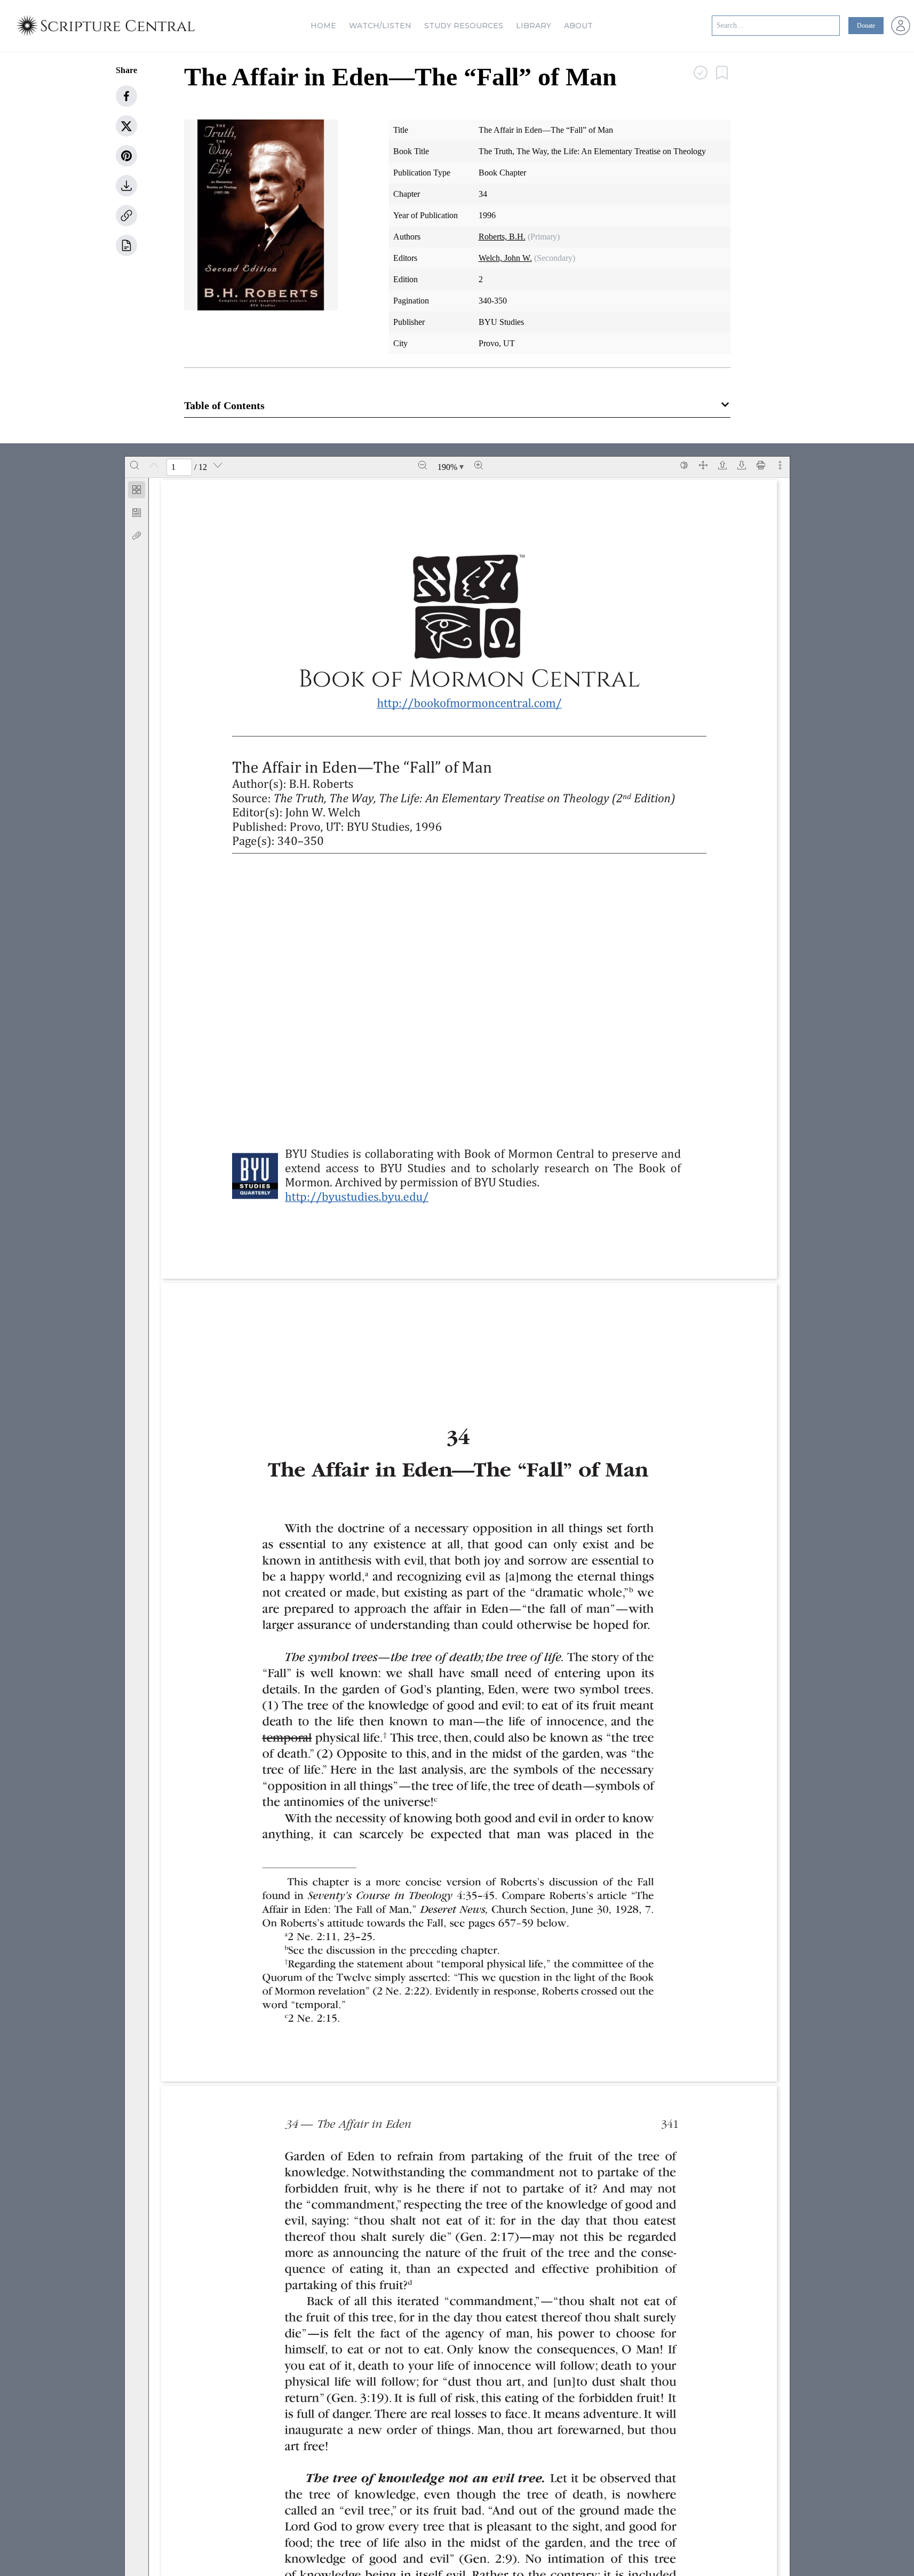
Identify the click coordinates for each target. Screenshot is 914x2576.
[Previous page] (154, 465)
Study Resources (464, 26)
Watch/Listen (380, 26)
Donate (866, 26)
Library (534, 26)
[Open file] (722, 465)
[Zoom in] (479, 465)
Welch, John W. (505, 258)
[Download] (742, 465)
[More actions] (780, 465)
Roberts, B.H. (502, 237)
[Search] (134, 465)
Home (323, 26)
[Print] (761, 465)
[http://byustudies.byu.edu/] (363, 1196)
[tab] (137, 492)
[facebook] (126, 96)
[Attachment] (137, 536)
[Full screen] (703, 465)
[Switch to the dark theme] (684, 465)
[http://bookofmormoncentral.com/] (475, 703)
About (578, 26)
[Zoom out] (423, 465)
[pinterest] (126, 156)
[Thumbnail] (137, 490)
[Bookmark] (137, 513)
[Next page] (218, 465)
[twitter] (126, 126)
